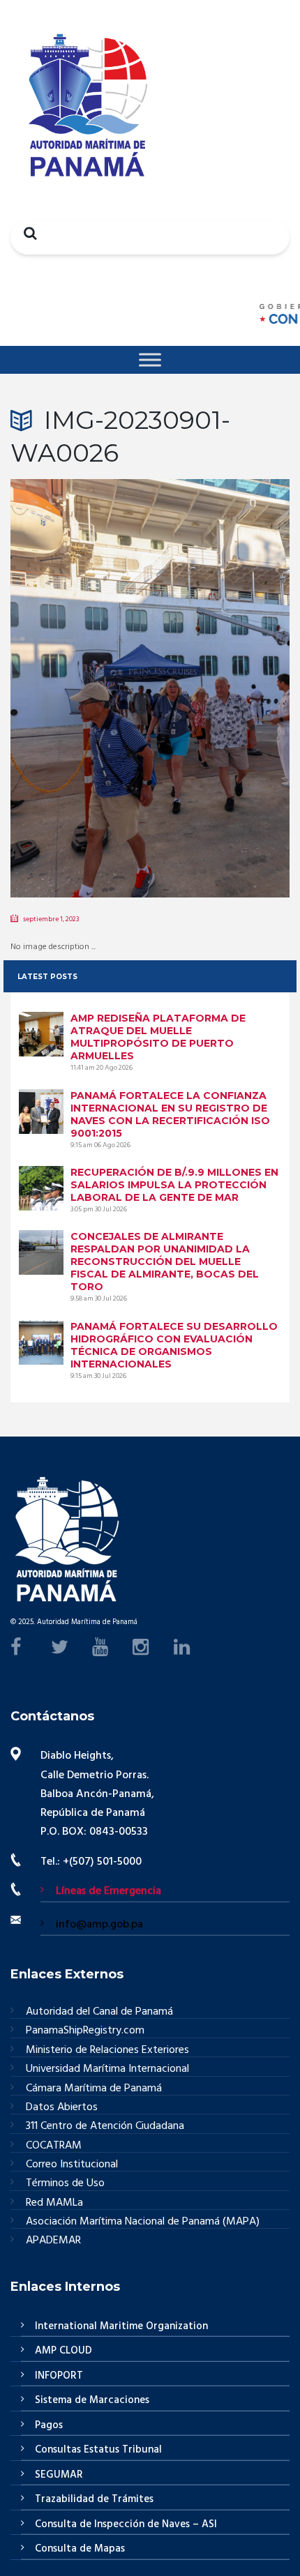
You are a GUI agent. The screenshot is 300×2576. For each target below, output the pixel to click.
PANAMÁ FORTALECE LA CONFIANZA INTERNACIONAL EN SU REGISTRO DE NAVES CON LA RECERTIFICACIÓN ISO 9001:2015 (170, 1114)
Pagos (49, 2425)
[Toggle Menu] (150, 359)
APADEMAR (53, 2241)
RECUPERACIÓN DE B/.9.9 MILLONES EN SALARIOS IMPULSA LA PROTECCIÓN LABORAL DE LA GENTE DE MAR (174, 1185)
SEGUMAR (59, 2475)
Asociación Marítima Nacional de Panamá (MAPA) (143, 2222)
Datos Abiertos (62, 2108)
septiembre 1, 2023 (51, 919)
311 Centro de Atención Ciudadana (105, 2127)
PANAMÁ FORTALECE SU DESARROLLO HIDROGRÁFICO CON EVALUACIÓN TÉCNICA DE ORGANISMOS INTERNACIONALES (174, 1345)
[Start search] (27, 233)
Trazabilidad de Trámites (94, 2499)
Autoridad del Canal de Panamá (99, 2012)
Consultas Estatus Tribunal (98, 2450)
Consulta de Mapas (80, 2549)
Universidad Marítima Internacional (107, 2069)
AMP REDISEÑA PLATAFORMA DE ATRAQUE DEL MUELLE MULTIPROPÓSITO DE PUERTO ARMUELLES (158, 1037)
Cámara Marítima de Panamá (94, 2089)
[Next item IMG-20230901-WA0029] (220, 667)
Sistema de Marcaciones (92, 2400)
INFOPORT (59, 2376)
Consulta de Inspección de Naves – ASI (126, 2524)
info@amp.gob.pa (99, 1925)
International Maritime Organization (121, 2326)
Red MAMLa (54, 2203)
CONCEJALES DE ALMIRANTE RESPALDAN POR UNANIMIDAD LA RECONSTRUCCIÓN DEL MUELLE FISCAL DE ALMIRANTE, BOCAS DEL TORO (165, 1262)
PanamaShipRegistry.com (85, 2031)
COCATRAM (54, 2146)
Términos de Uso (65, 2184)
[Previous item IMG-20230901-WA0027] (80, 667)
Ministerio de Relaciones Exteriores (107, 2051)
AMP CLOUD (63, 2351)
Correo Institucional (72, 2165)
